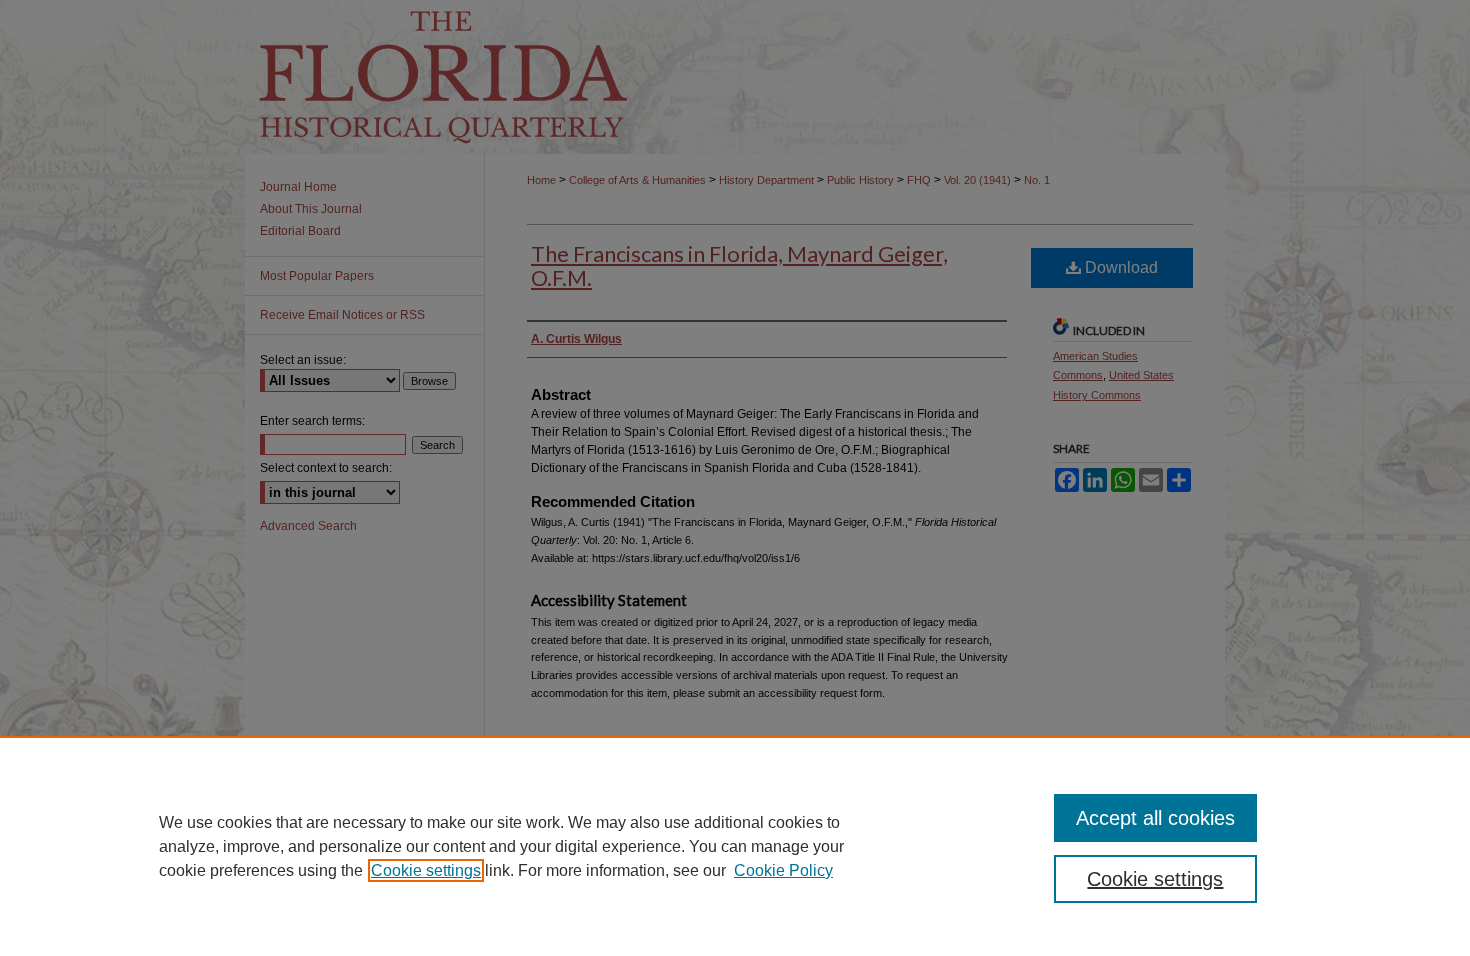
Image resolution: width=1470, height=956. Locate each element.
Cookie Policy (783, 870)
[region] (735, 846)
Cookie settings (426, 870)
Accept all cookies (1155, 818)
